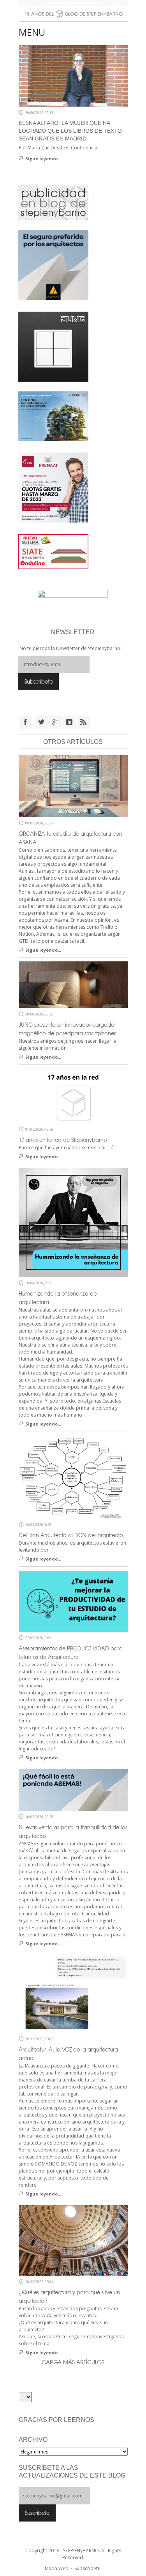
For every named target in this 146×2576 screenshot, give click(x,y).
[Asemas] (73, 3)
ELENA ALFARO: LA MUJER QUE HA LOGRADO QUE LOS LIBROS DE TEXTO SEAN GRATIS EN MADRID (70, 131)
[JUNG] (53, 346)
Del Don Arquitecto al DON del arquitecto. (72, 1535)
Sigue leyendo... (43, 159)
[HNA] (53, 487)
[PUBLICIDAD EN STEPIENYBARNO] (53, 202)
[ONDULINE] (53, 551)
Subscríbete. (88, 2568)
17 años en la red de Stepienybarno (63, 1140)
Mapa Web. (57, 2568)
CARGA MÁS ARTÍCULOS (73, 2362)
